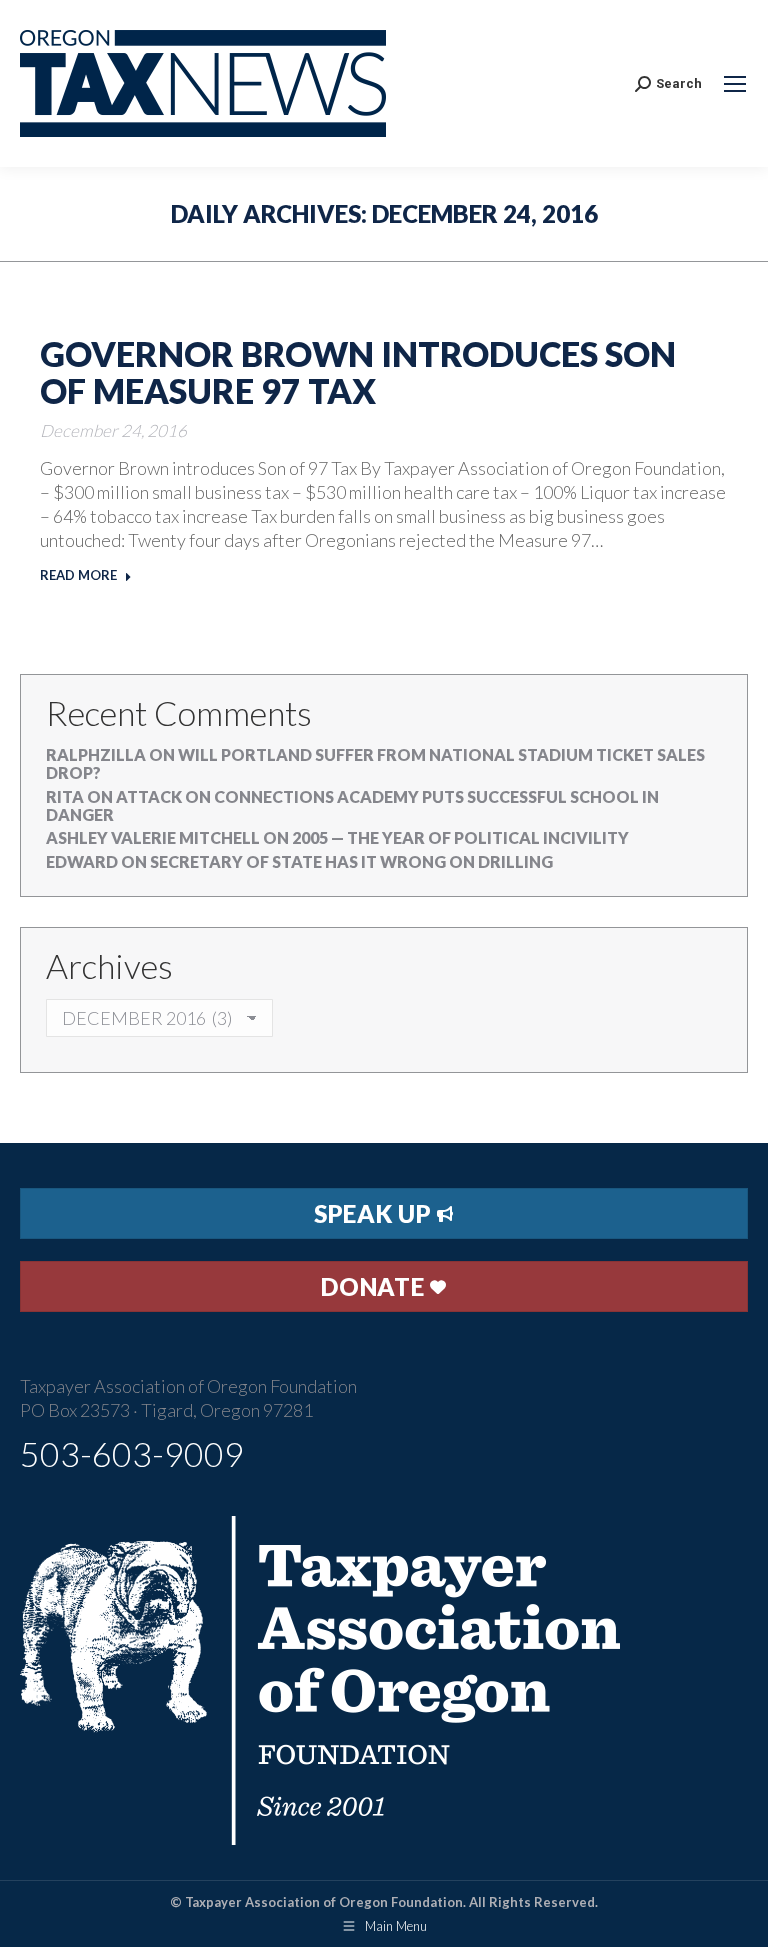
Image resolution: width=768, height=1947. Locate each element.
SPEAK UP (375, 1213)
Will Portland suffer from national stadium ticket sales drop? (375, 763)
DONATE (375, 1286)
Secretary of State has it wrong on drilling (351, 861)
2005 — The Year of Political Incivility (460, 837)
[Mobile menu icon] (735, 84)
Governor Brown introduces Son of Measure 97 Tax (358, 372)
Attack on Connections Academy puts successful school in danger (352, 805)
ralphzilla (96, 754)
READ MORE (78, 575)
